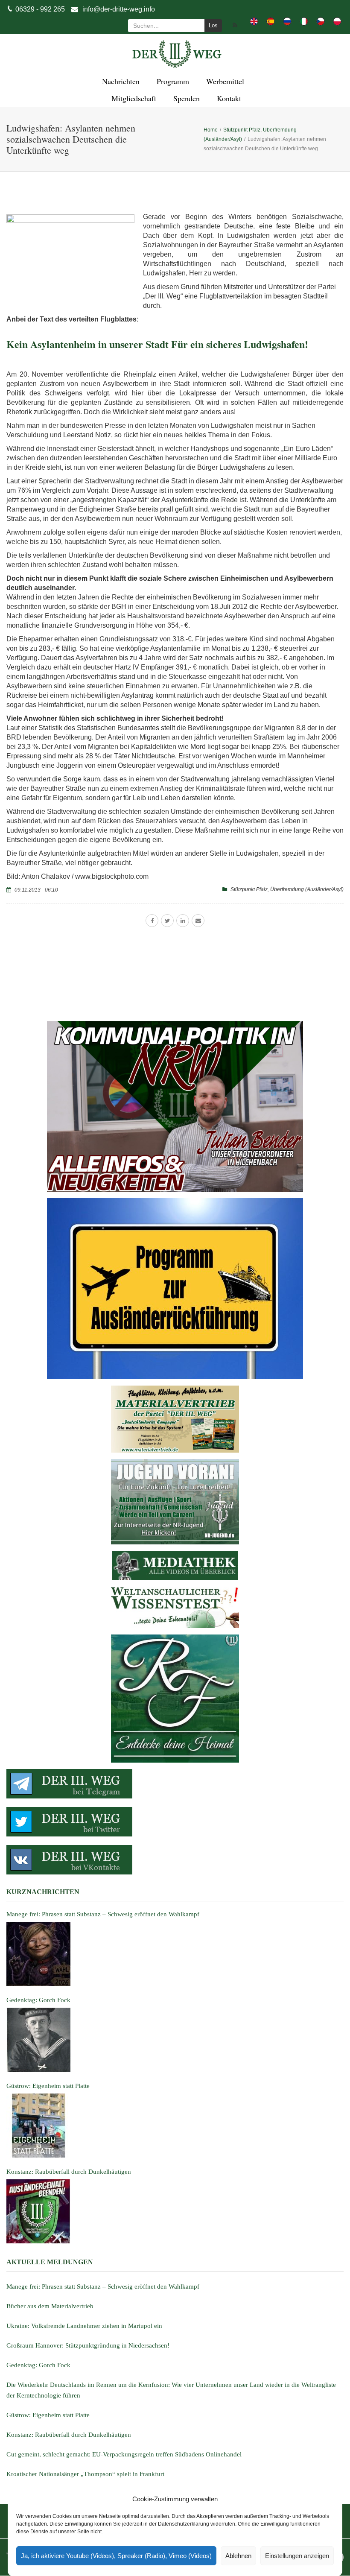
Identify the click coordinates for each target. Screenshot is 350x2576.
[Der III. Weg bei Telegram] (175, 1784)
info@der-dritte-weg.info (119, 9)
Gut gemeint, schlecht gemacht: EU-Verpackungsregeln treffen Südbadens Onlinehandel (124, 2454)
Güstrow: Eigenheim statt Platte (48, 2415)
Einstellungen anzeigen (297, 2556)
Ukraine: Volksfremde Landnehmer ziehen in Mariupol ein (84, 2326)
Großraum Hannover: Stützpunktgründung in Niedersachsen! (88, 2345)
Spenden (185, 98)
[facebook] (152, 921)
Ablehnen (238, 2556)
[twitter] (167, 921)
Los (213, 25)
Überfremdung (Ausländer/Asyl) (307, 889)
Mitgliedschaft (133, 98)
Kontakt (228, 98)
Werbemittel (224, 81)
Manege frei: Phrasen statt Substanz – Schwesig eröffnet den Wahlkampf (103, 2287)
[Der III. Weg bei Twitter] (175, 1822)
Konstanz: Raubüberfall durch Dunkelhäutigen (69, 2435)
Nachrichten (120, 81)
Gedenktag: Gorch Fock (38, 2365)
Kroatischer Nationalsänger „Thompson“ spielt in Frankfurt (85, 2474)
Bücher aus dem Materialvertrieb (50, 2306)
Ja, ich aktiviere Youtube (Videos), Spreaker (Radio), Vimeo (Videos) (116, 2556)
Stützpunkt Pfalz (249, 889)
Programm (172, 81)
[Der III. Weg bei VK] (175, 1860)
